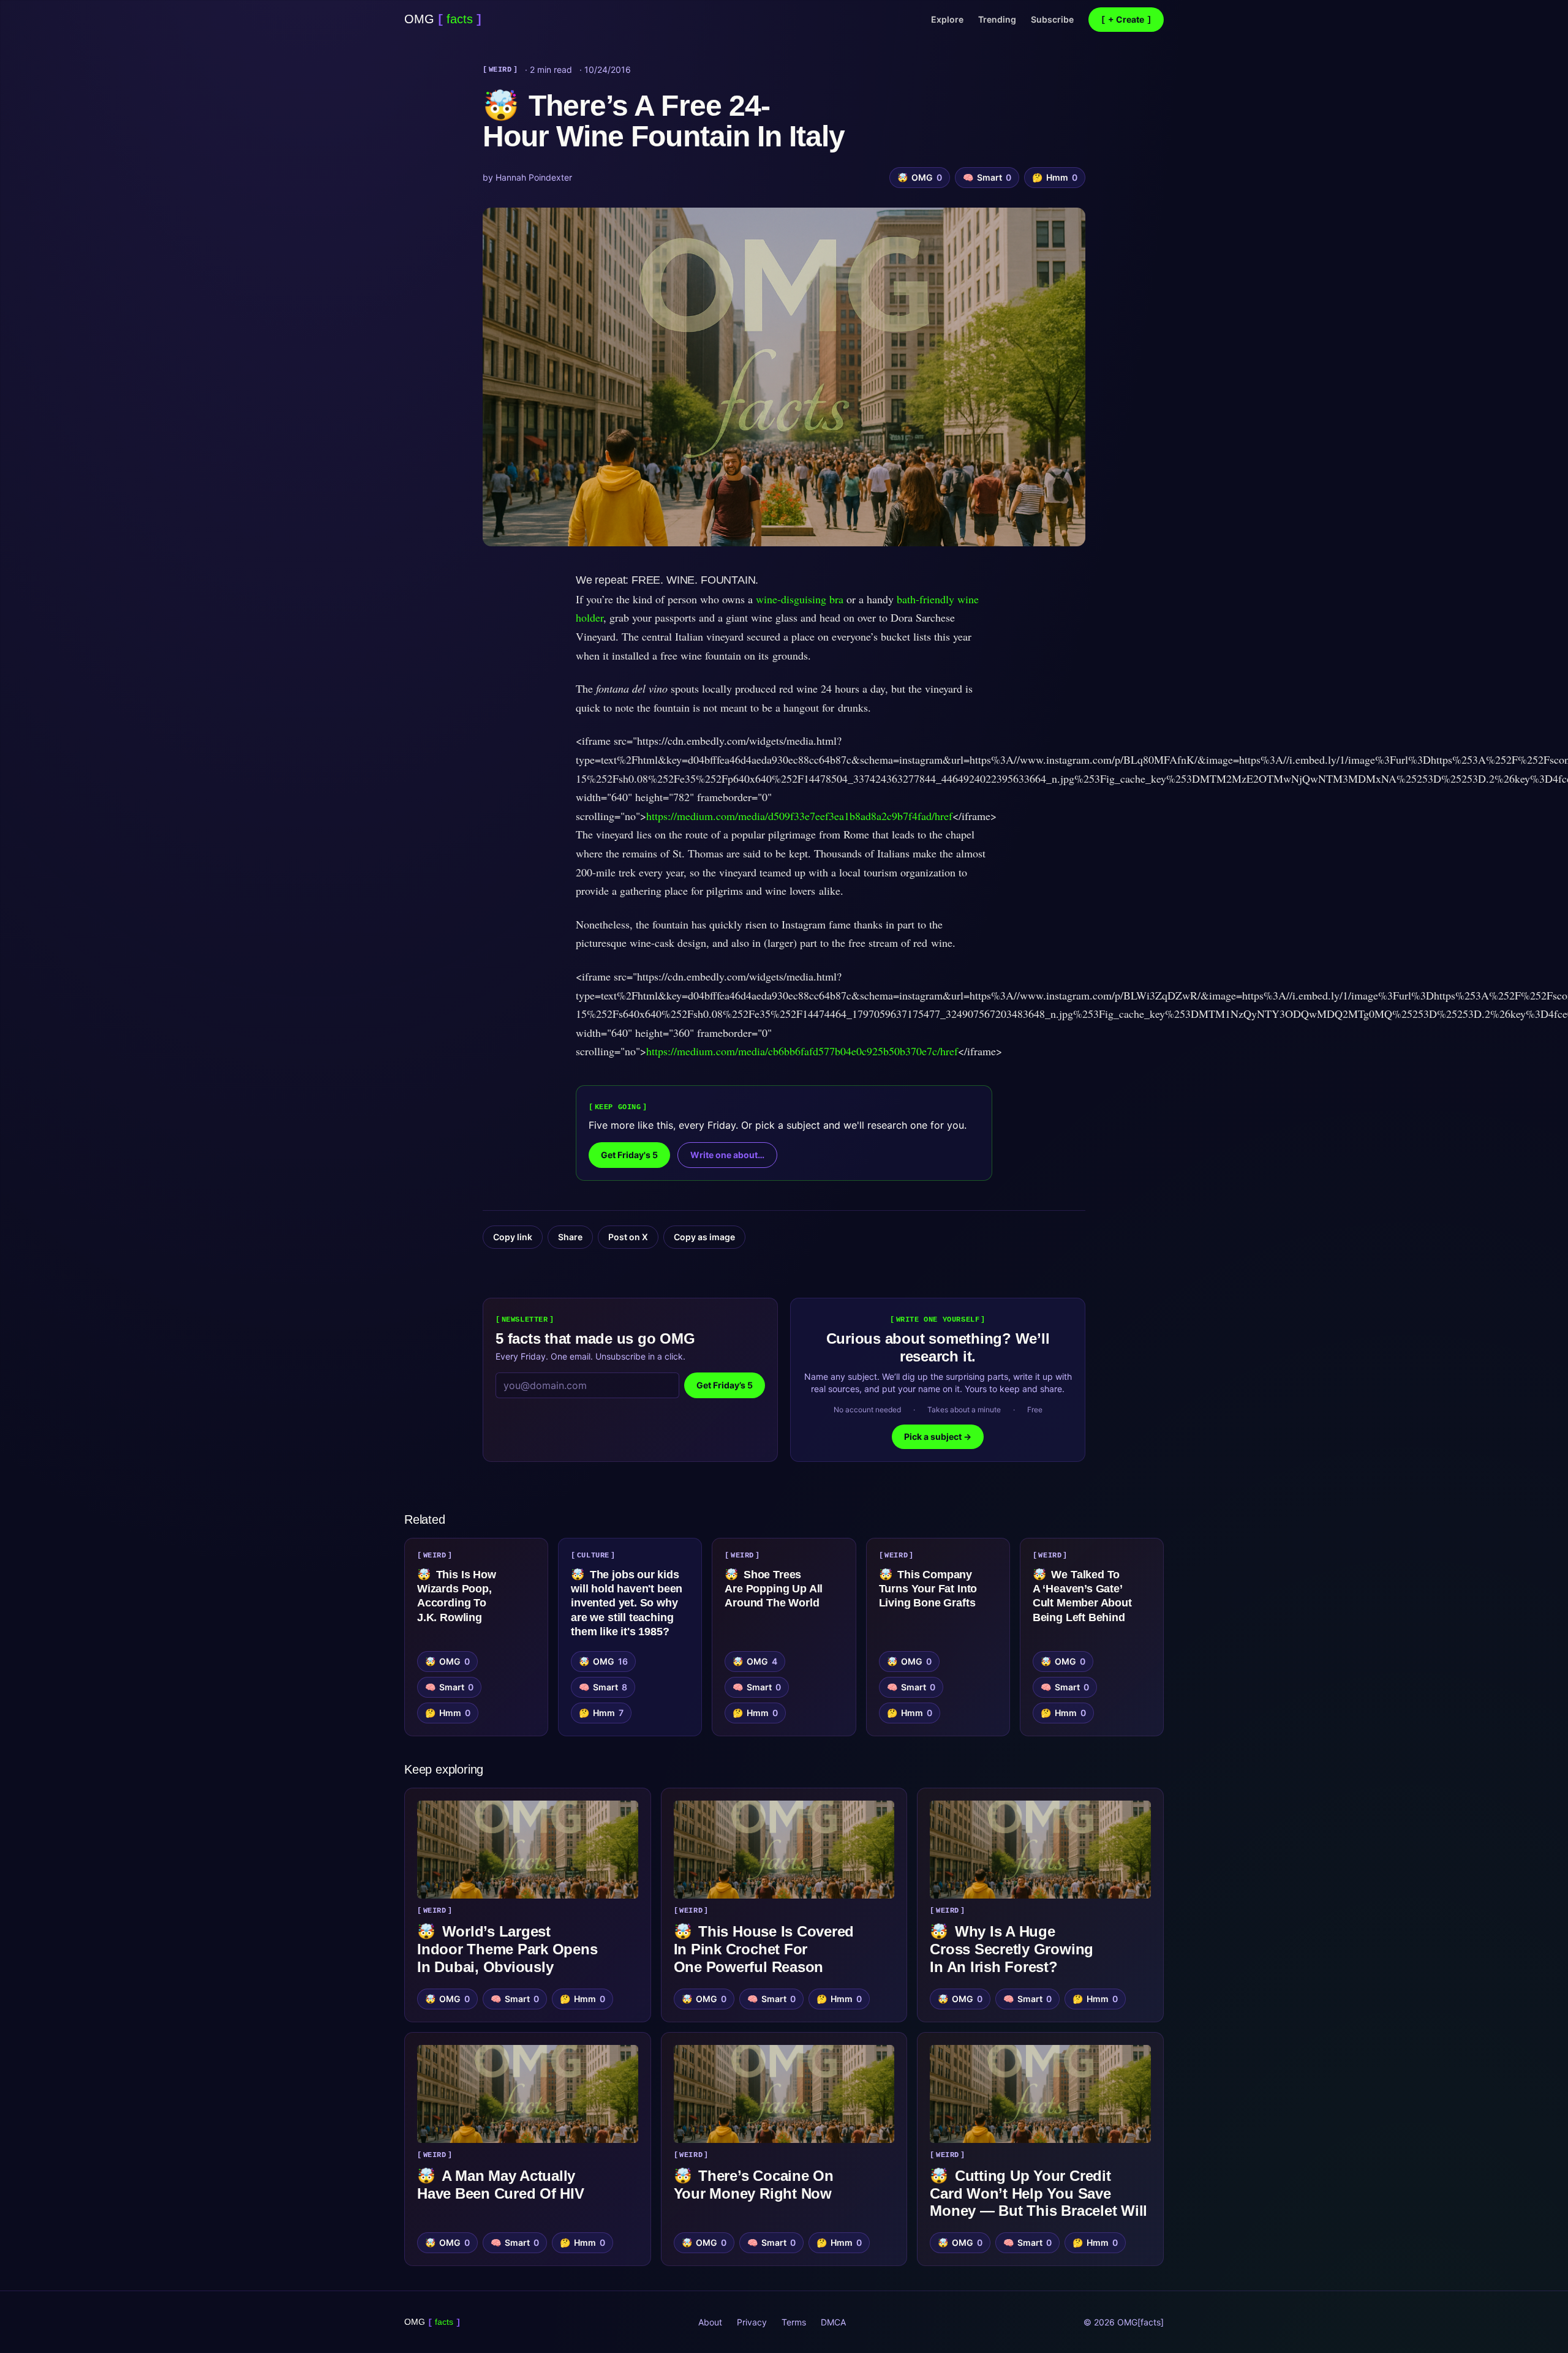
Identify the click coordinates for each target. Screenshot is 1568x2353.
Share (570, 1237)
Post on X (628, 1237)
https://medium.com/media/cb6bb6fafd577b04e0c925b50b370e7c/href (802, 1051)
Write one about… (727, 1155)
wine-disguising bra (800, 599)
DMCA (833, 2322)
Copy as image (704, 1237)
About (710, 2322)
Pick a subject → (938, 1436)
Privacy (752, 2322)
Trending (997, 19)
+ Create (1126, 19)
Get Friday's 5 (629, 1155)
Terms (794, 2322)
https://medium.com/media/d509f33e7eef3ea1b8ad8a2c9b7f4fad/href (799, 816)
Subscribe (1052, 19)
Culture (593, 1556)
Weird (500, 70)
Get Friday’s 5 (725, 1385)
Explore (947, 19)
